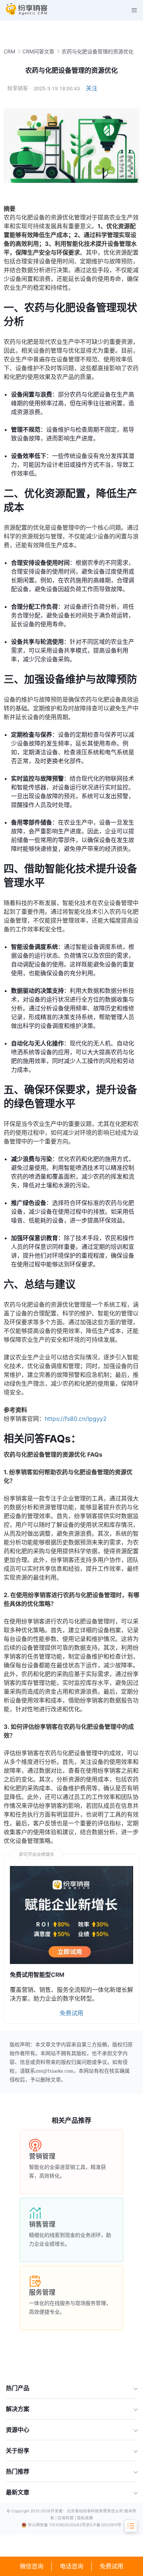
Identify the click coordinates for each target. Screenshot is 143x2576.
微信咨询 (32, 2566)
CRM (9, 51)
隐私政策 (85, 2518)
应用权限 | (67, 2518)
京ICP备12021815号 (104, 2525)
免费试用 (111, 2566)
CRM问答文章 (38, 51)
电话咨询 (71, 2566)
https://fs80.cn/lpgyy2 (76, 1419)
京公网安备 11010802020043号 (57, 2525)
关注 (92, 88)
